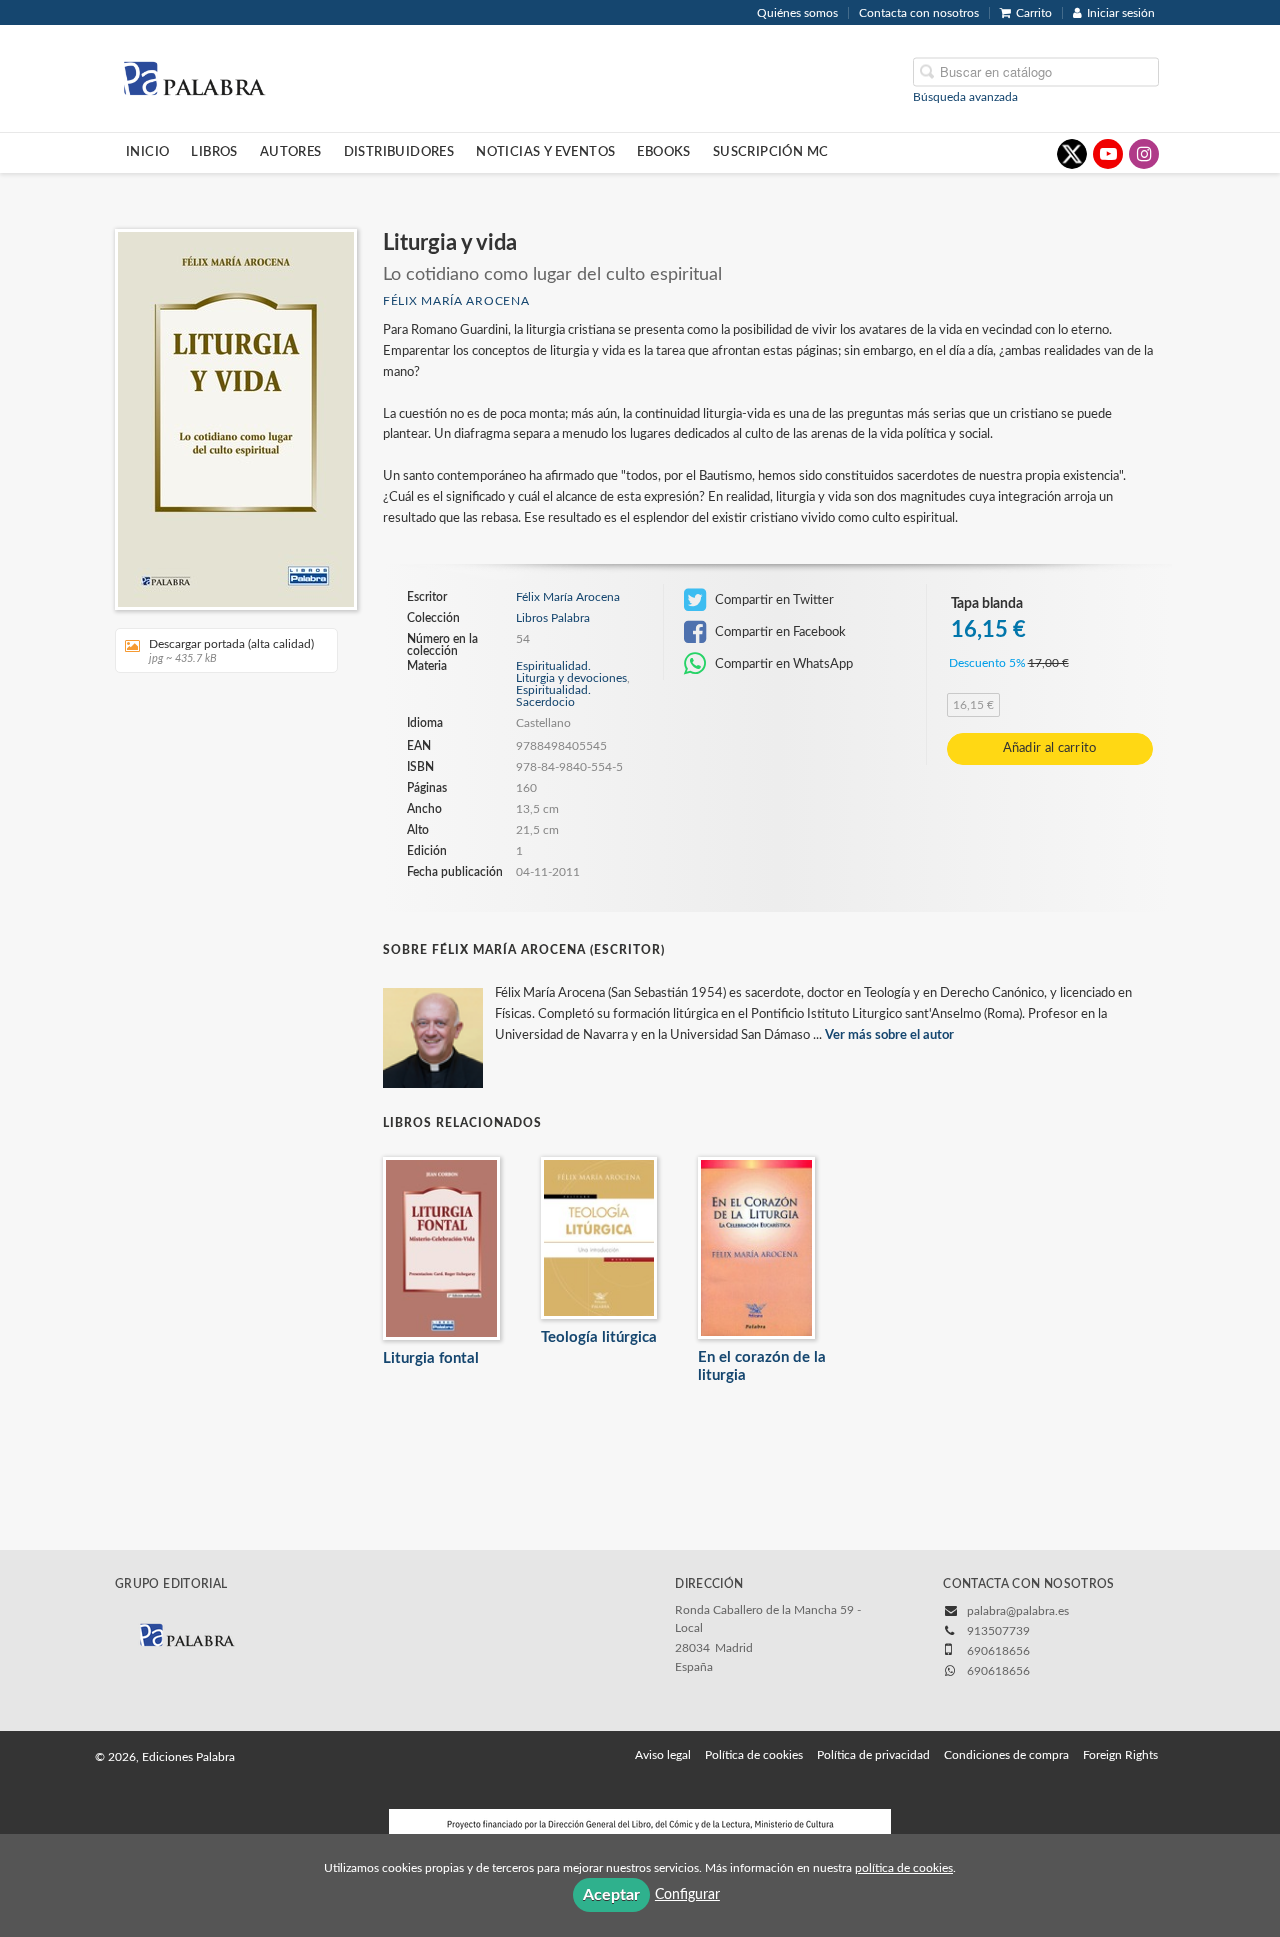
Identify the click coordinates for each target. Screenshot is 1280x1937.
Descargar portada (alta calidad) (231, 651)
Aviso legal (663, 1755)
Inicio (147, 152)
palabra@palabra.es (1018, 1611)
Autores (291, 152)
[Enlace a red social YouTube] (1108, 154)
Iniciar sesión (1121, 13)
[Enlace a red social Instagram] (1144, 154)
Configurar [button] (687, 1895)
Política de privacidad (873, 1755)
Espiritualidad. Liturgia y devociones (571, 672)
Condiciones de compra (1006, 1755)
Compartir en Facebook (779, 632)
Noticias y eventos (545, 152)
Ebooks (663, 152)
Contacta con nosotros (919, 13)
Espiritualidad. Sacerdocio (553, 696)
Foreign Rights (1120, 1755)
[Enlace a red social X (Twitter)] (1072, 154)
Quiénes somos (797, 13)
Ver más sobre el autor (889, 1035)
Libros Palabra (553, 618)
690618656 (998, 1671)
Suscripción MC (771, 152)
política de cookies (904, 1868)
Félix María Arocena (456, 301)
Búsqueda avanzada (965, 96)
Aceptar (611, 1895)
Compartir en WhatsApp (782, 664)
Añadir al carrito (1050, 748)
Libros (214, 152)
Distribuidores (399, 152)
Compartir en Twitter (773, 600)
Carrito (1034, 13)
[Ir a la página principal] (194, 77)
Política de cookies (754, 1755)
